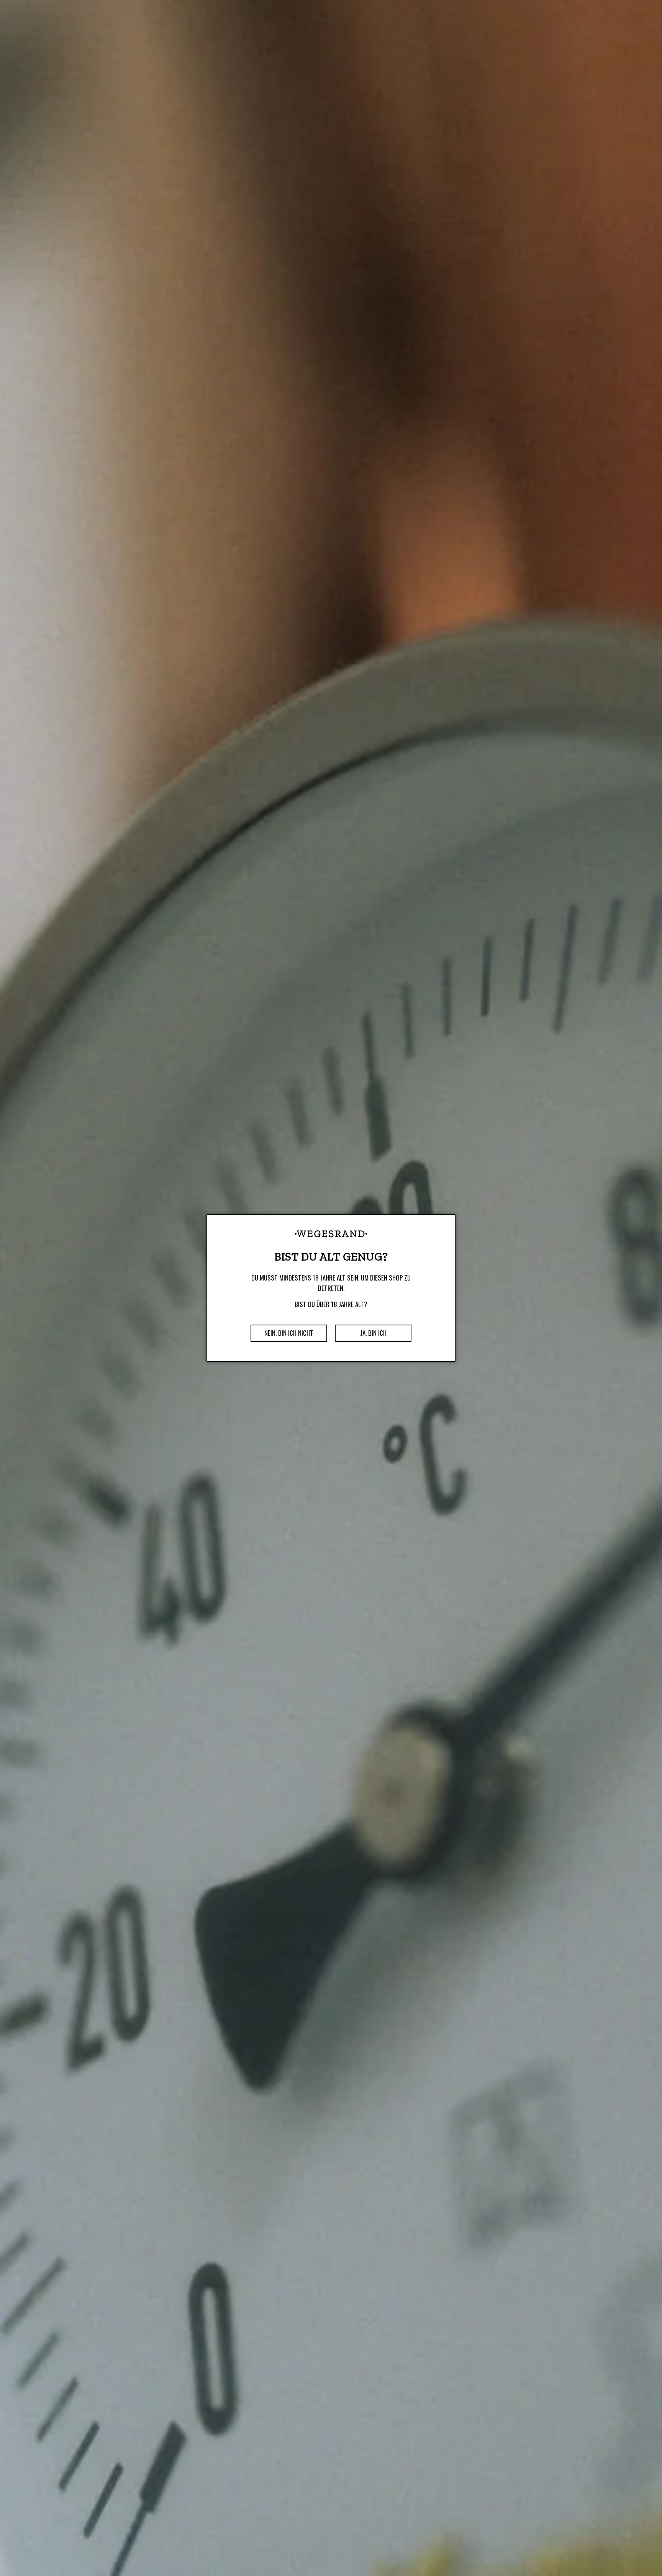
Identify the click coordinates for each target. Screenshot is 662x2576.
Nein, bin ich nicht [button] (289, 1333)
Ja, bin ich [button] (373, 1333)
